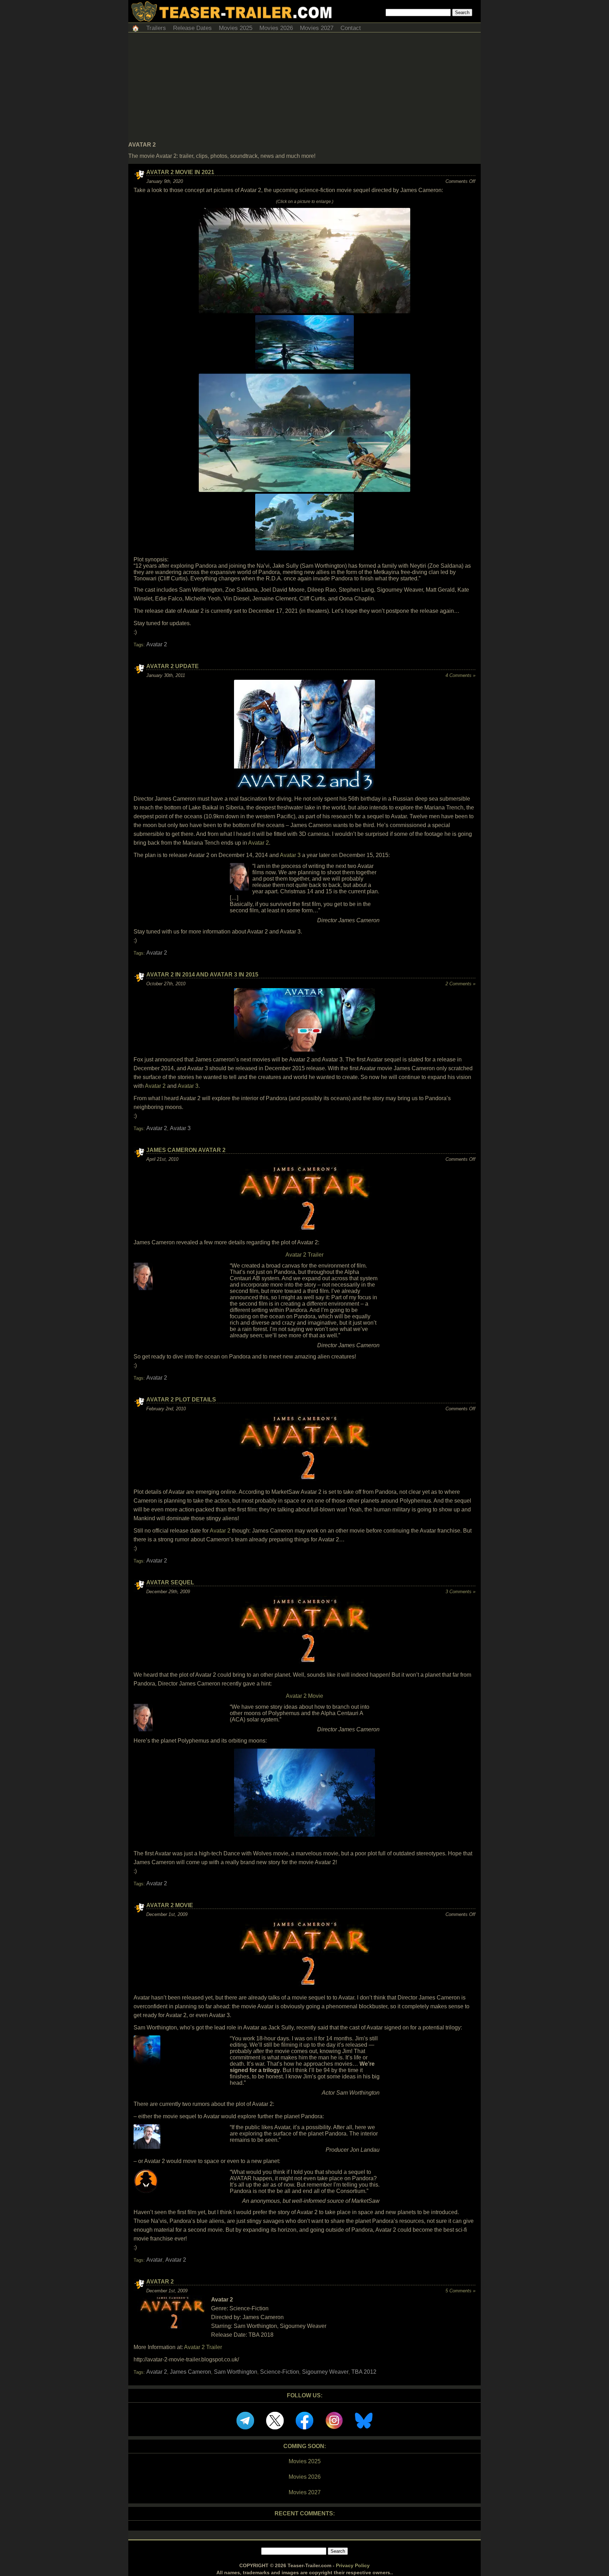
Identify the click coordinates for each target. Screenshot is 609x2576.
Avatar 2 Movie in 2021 (180, 172)
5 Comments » (460, 2291)
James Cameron (190, 2372)
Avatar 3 (290, 855)
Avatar (154, 2260)
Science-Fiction (280, 2372)
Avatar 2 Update (173, 666)
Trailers (156, 28)
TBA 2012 (364, 2372)
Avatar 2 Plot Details (181, 1400)
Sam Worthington (236, 2372)
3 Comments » (460, 1592)
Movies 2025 (236, 28)
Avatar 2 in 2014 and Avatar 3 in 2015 (202, 975)
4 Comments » (460, 675)
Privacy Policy (353, 2565)
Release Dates (192, 28)
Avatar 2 (157, 644)
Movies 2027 (317, 28)
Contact (351, 28)
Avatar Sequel (170, 1582)
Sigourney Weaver (325, 2372)
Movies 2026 (276, 28)
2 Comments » (460, 984)
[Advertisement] (304, 89)
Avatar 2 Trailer (304, 1255)
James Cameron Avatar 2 (186, 1150)
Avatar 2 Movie (304, 1696)
